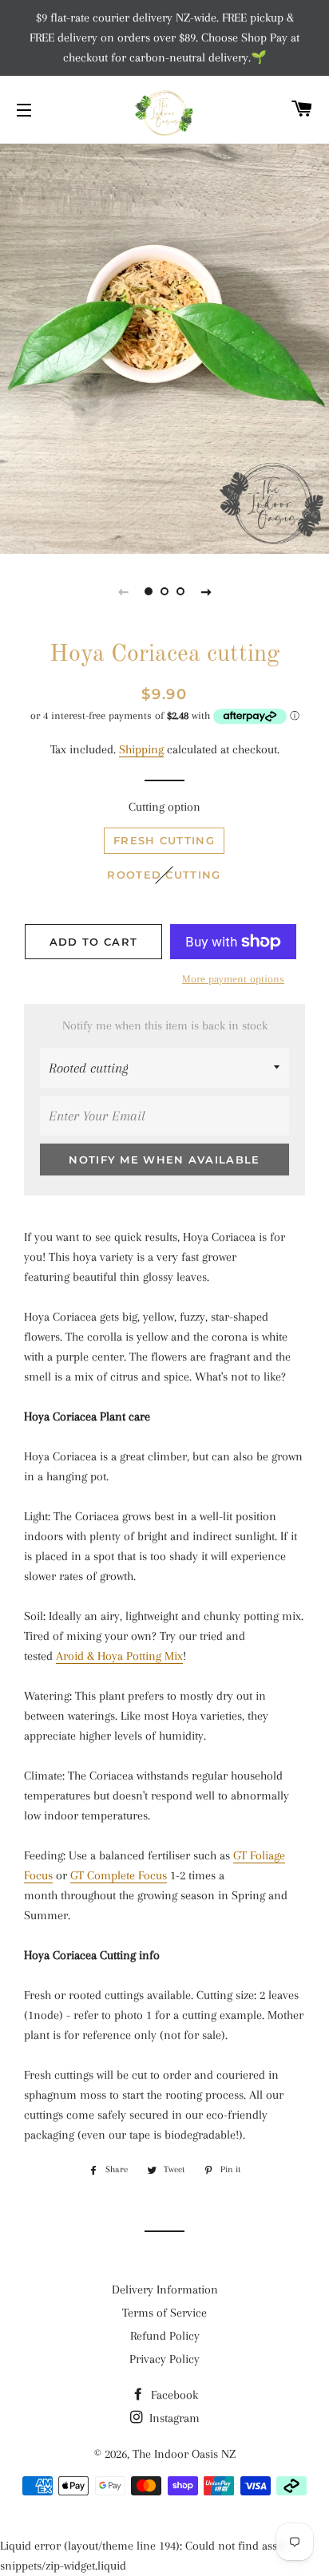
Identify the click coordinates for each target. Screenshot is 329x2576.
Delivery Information (165, 2290)
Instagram (173, 2418)
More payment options (233, 979)
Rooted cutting (164, 875)
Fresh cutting (164, 840)
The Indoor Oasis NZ (184, 2454)
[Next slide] (206, 591)
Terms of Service (164, 2313)
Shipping (141, 749)
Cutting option (164, 807)
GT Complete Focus (119, 1875)
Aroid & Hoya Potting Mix (119, 1656)
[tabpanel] (164, 335)
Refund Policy (165, 2336)
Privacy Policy (164, 2359)
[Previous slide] (123, 591)
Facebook (173, 2395)
